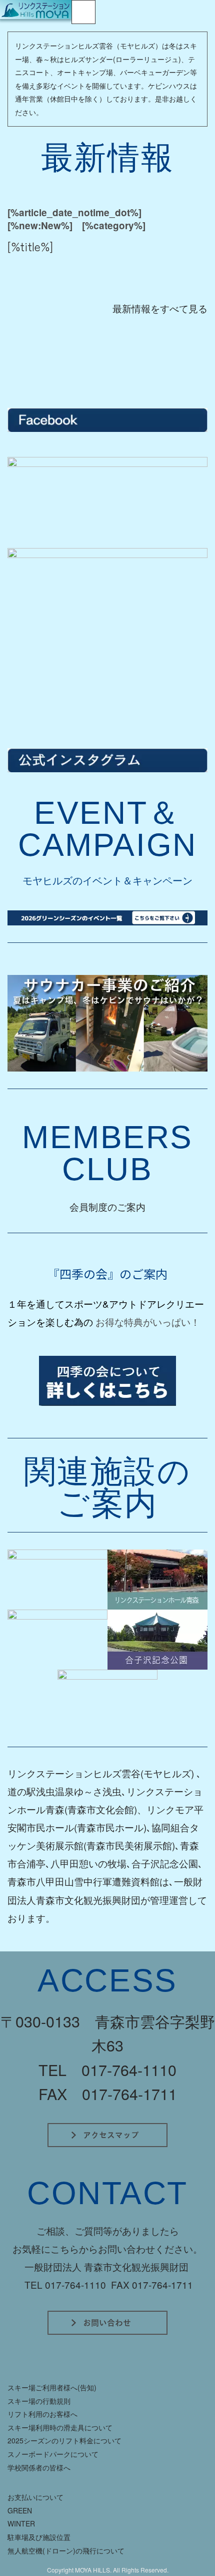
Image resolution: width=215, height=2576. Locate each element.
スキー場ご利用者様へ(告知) (52, 2387)
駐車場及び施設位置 (39, 2537)
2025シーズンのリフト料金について (64, 2440)
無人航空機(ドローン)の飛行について (66, 2550)
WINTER (21, 2523)
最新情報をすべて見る (160, 308)
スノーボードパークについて (53, 2454)
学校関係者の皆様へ (39, 2467)
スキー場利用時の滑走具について (60, 2427)
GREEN (20, 2510)
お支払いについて (35, 2497)
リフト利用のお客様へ (42, 2414)
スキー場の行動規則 (39, 2401)
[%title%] (30, 246)
